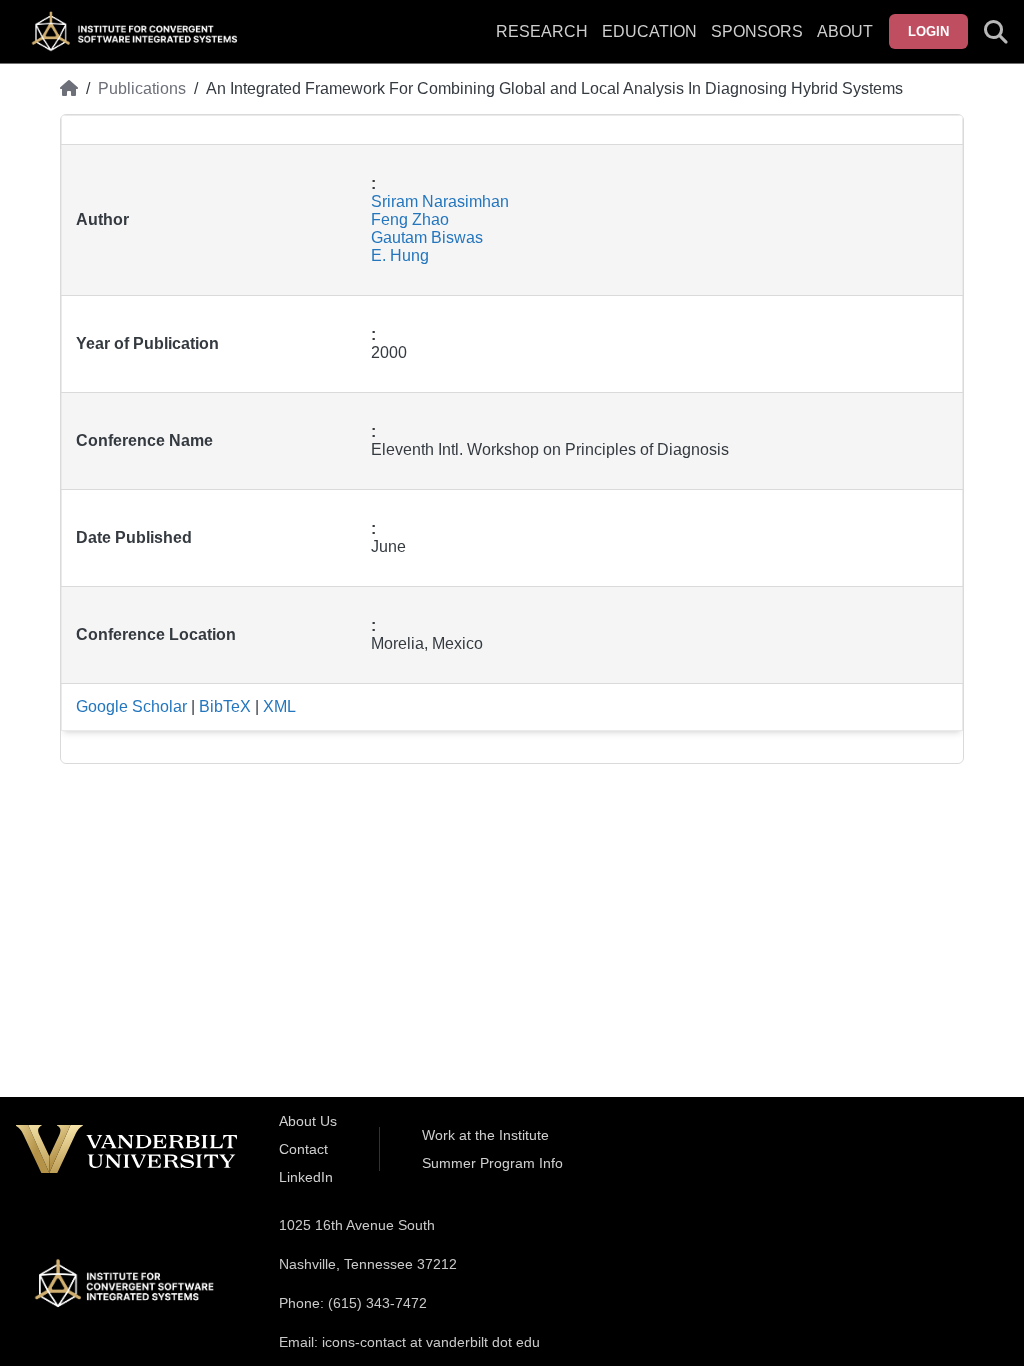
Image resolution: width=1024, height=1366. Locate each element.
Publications (142, 88)
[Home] (69, 89)
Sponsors (757, 31)
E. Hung (400, 255)
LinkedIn (306, 1177)
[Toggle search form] (996, 32)
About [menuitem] (845, 31)
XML (279, 706)
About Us (308, 1121)
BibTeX (225, 706)
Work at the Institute (485, 1135)
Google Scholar (131, 706)
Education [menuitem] (649, 31)
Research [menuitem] (542, 31)
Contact (303, 1149)
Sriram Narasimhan (440, 201)
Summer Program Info (492, 1163)
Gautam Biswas (427, 237)
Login (928, 31)
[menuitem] (757, 44)
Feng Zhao (410, 219)
